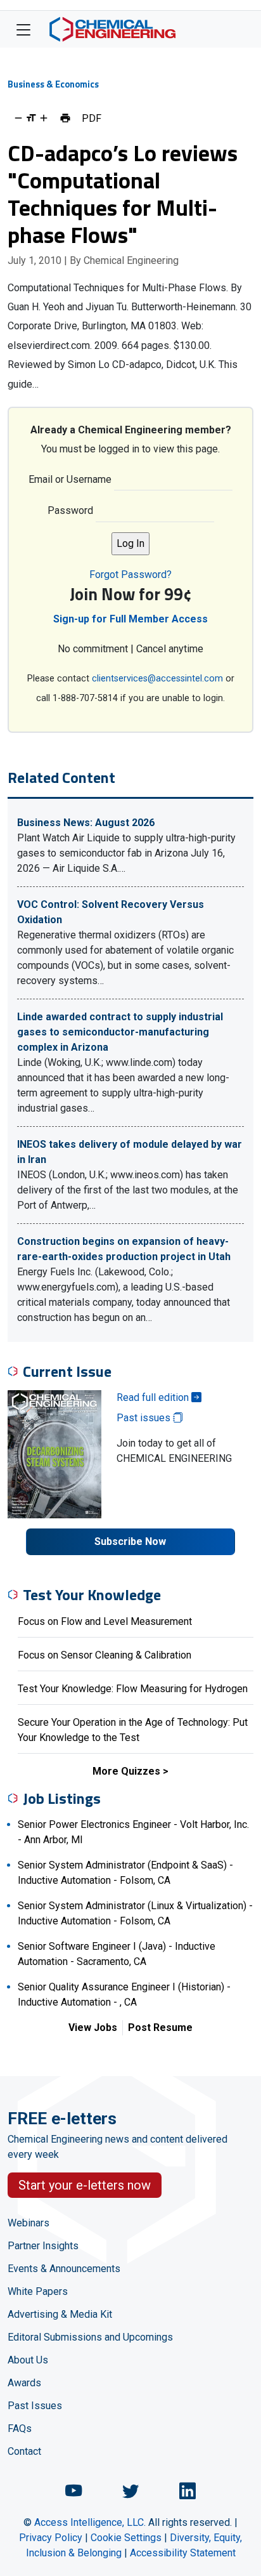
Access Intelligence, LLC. (90, 2522)
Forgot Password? (130, 575)
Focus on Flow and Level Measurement (105, 1621)
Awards (24, 2383)
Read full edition (154, 1397)
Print (65, 118)
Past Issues (35, 2406)
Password (70, 510)
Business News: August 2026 (86, 823)
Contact (24, 2451)
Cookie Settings (126, 2538)
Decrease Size (18, 118)
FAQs (20, 2428)
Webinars (29, 2223)
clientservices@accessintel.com (157, 679)
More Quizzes (126, 1771)
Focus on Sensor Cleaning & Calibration (105, 1655)
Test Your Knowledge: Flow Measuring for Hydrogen (133, 1689)
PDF (92, 118)
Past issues (145, 1418)
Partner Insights (43, 2246)
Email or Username (70, 479)
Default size (31, 118)
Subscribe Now (130, 1541)
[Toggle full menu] (23, 29)
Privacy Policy (51, 2538)
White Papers (38, 2291)
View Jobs (93, 2027)
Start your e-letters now (85, 2185)
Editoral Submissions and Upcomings (90, 2337)
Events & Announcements (64, 2269)
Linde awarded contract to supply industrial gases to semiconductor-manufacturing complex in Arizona (120, 1032)
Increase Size (44, 118)
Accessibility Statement (183, 2553)
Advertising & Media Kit (60, 2314)
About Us (28, 2360)
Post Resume (160, 2027)
